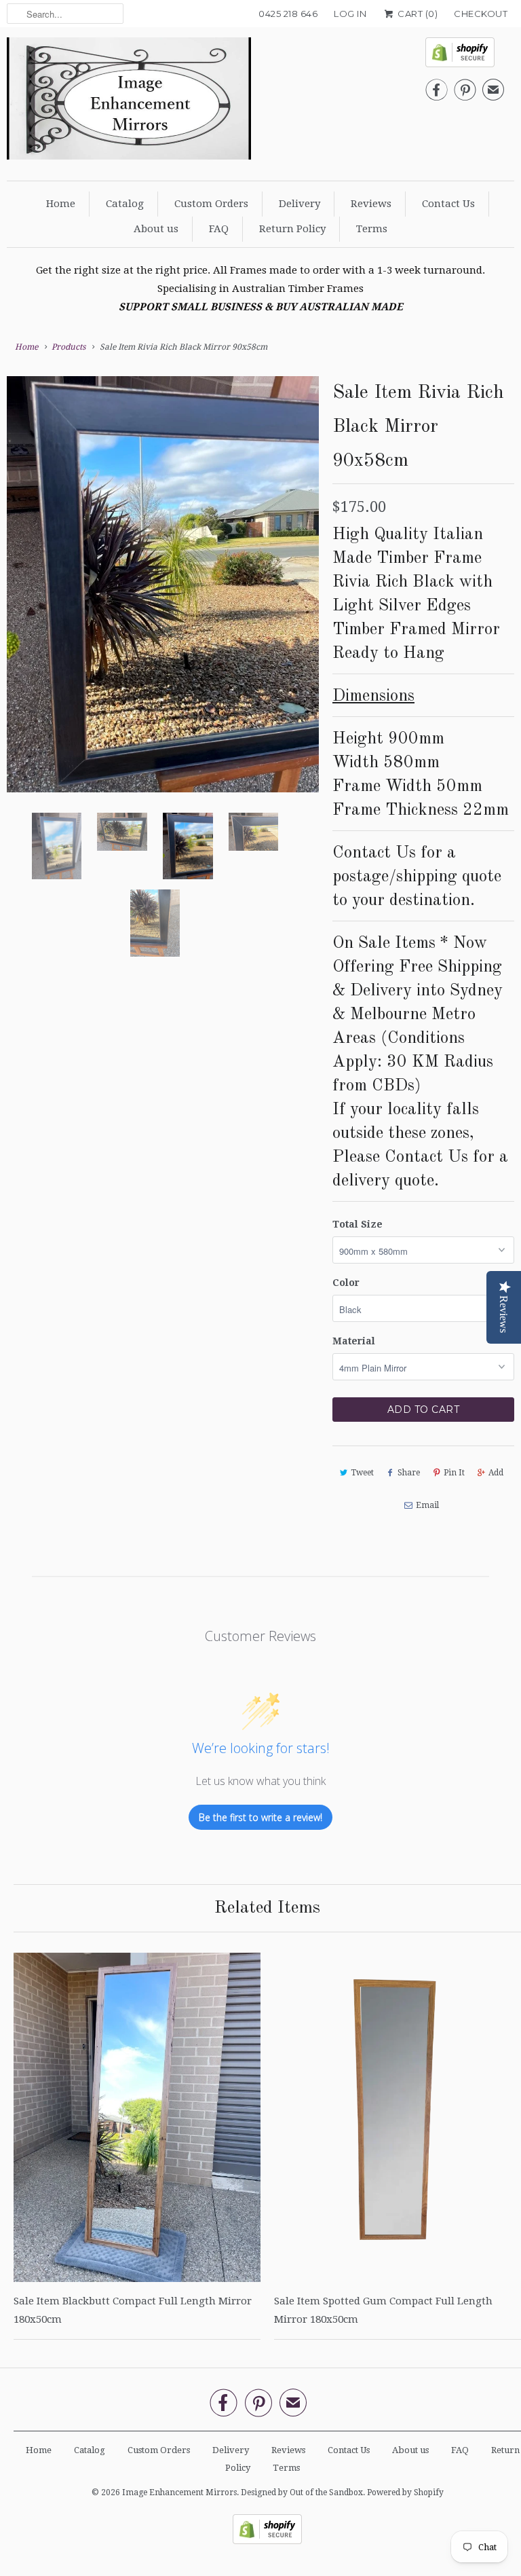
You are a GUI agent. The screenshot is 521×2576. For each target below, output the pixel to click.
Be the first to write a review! (260, 1817)
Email (427, 1505)
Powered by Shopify (405, 2492)
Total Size (358, 1224)
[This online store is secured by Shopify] (465, 56)
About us (156, 229)
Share (409, 1473)
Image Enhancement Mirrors (179, 2492)
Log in (350, 14)
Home (61, 204)
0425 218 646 (288, 14)
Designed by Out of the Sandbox (302, 2492)
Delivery (300, 204)
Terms (372, 229)
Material (354, 1341)
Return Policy (292, 229)
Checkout (481, 14)
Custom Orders (211, 204)
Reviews (371, 204)
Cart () (417, 14)
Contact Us (448, 204)
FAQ (219, 229)
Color (346, 1283)
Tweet (362, 1473)
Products (69, 347)
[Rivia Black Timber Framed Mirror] (209, 493)
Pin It (454, 1473)
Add (496, 1473)
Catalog (125, 204)
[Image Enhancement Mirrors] (129, 102)
